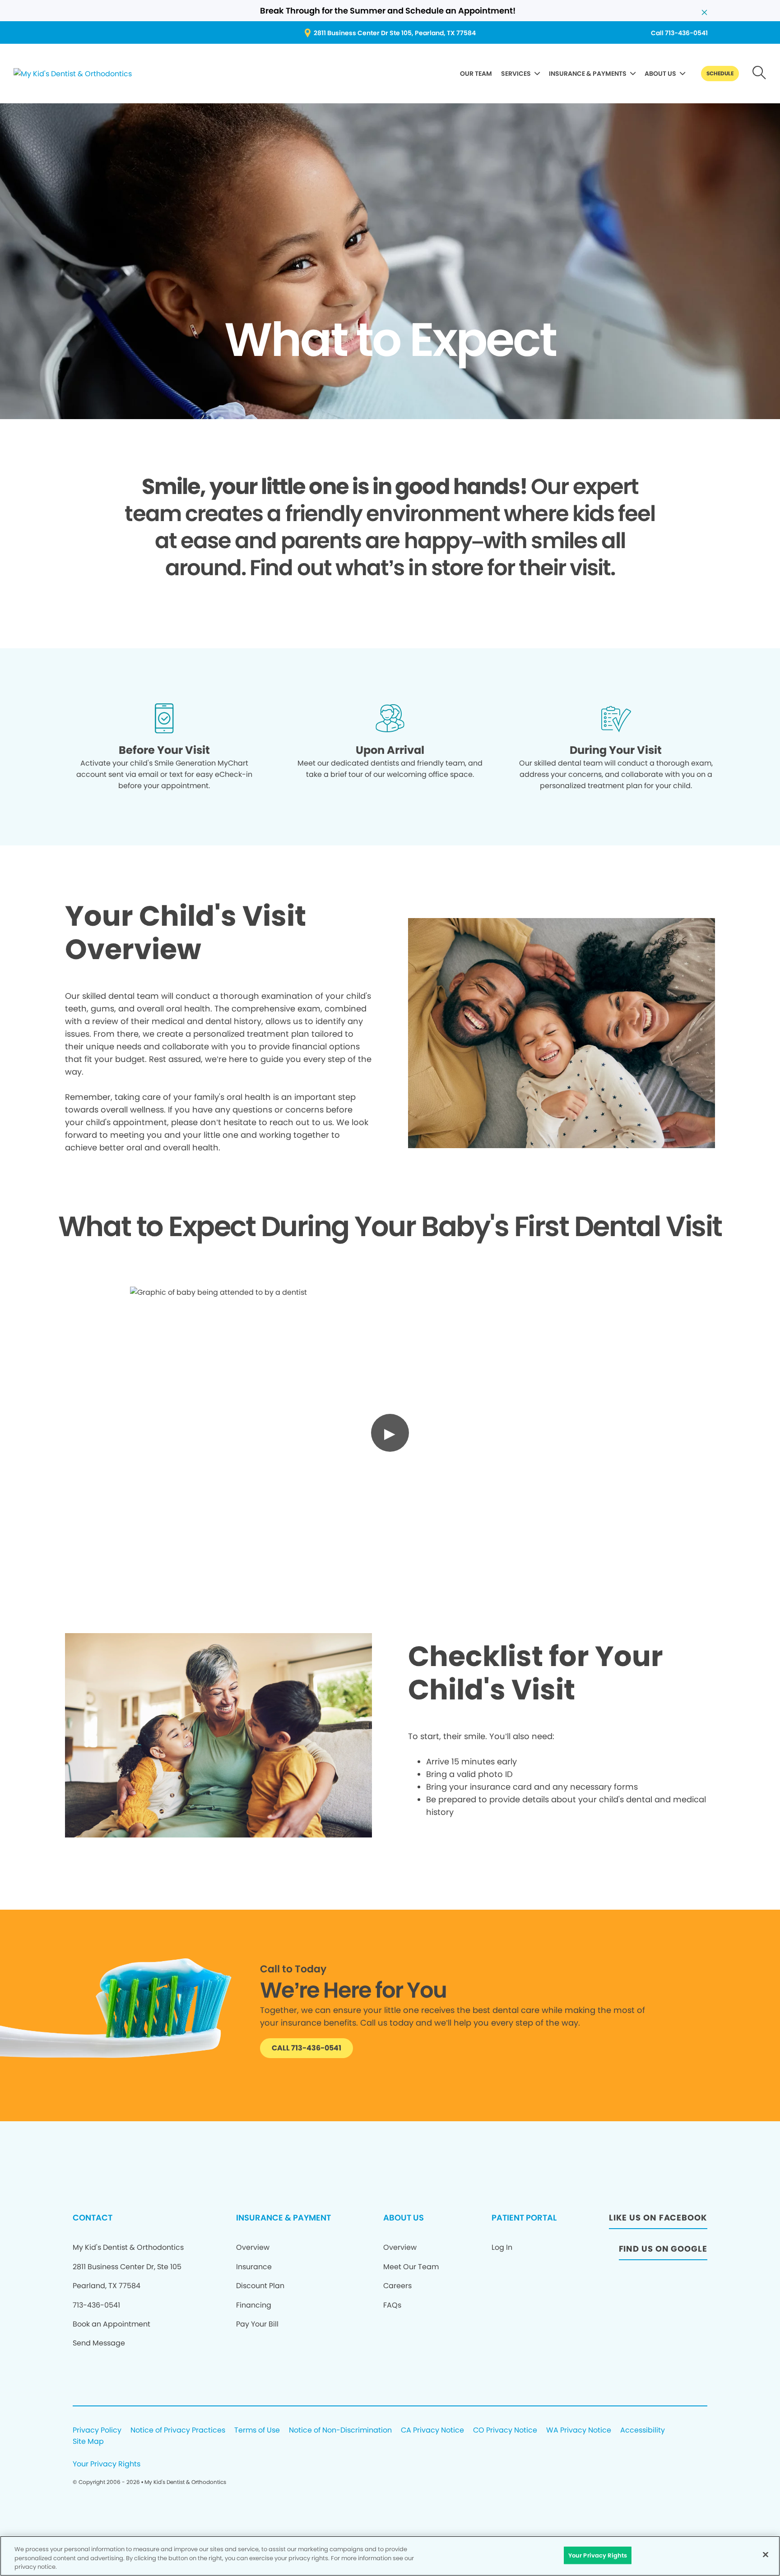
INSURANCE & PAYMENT (283, 2218)
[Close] (766, 2554)
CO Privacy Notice (505, 2431)
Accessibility (643, 2431)
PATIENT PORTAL (524, 2218)
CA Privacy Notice (432, 2431)
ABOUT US (660, 74)
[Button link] (759, 74)
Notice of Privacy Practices (178, 2431)
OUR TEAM (476, 74)
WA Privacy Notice (579, 2431)
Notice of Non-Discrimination (340, 2431)
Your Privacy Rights (107, 2464)
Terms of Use (257, 2431)
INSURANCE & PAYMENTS (588, 74)
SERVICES (516, 74)
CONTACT (93, 2218)
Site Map (88, 2442)
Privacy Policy (97, 2431)
